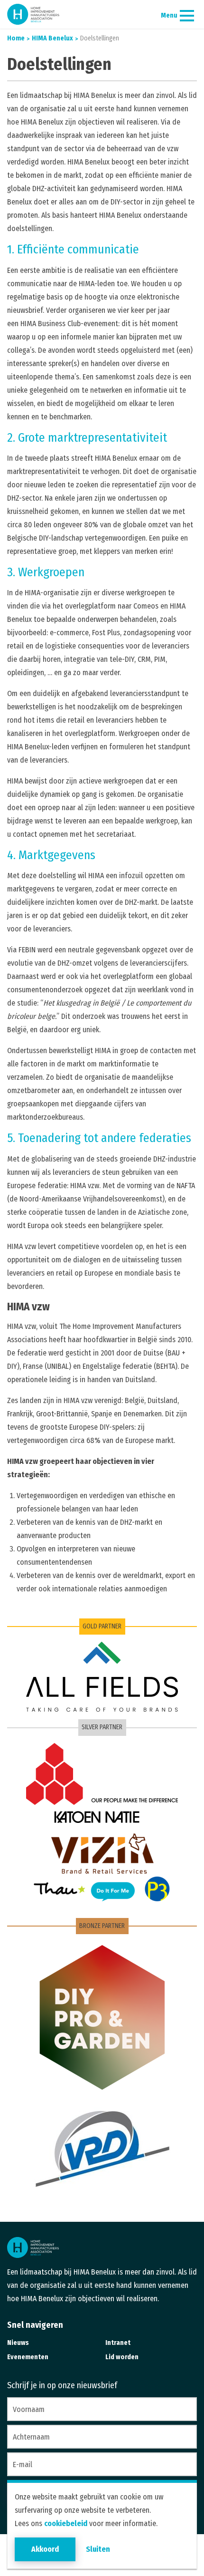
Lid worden (122, 2357)
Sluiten (98, 2549)
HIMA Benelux (52, 38)
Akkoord (45, 2549)
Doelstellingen (99, 38)
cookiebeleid (66, 2523)
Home (16, 38)
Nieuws (18, 2343)
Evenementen (28, 2357)
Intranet (118, 2343)
